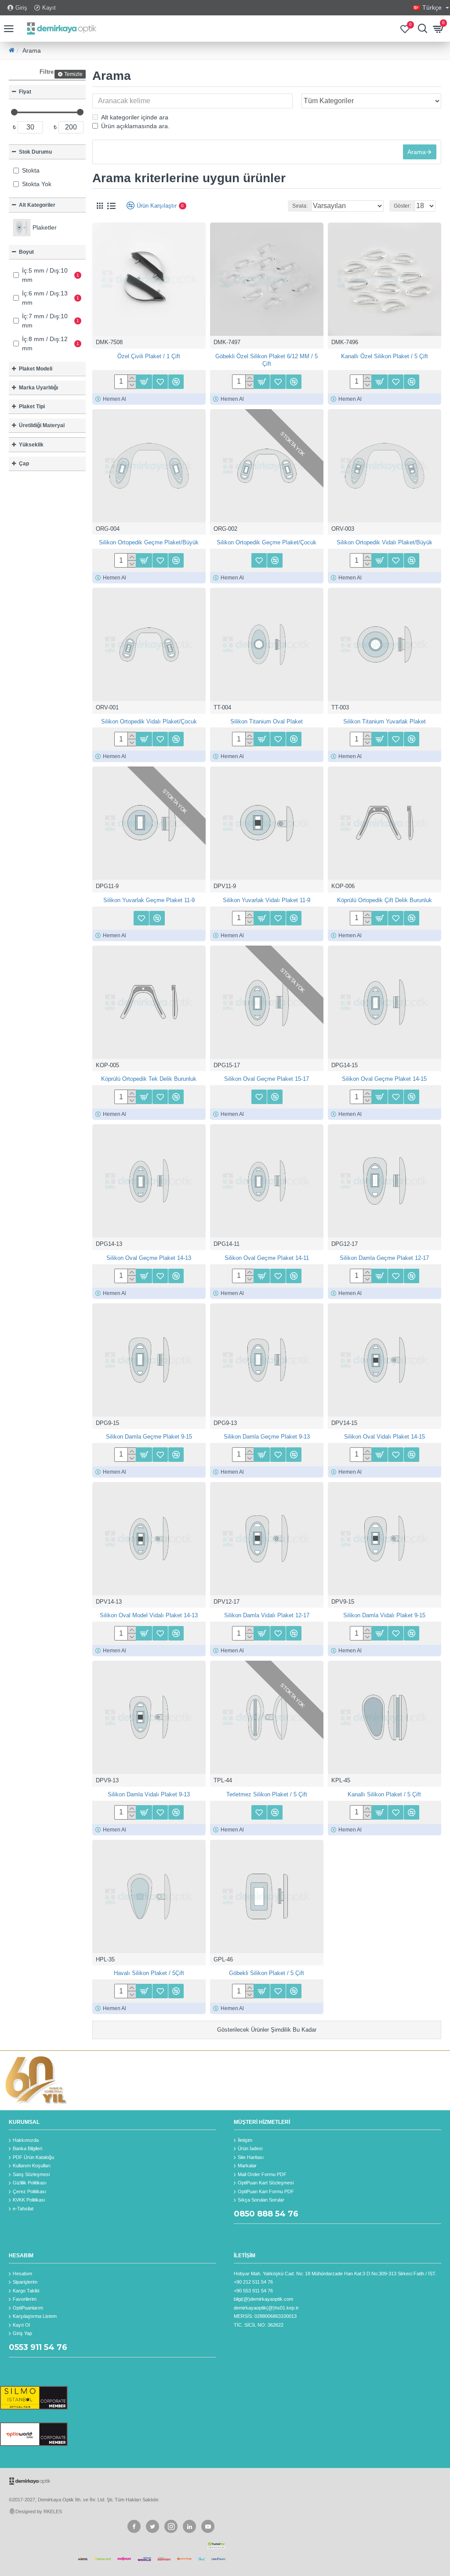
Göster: (402, 206)
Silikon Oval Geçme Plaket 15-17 (267, 1079)
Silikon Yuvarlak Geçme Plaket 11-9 (149, 900)
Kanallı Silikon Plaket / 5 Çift (384, 1794)
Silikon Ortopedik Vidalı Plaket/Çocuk (149, 721)
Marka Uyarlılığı (38, 388)
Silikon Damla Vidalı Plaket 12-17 (267, 1615)
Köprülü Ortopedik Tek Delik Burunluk (149, 1079)
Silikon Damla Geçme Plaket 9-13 (267, 1437)
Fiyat (25, 92)
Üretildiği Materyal (42, 425)
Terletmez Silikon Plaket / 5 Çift (267, 1794)
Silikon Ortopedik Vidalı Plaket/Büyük (385, 542)
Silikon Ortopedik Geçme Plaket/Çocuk (267, 542)
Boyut (26, 252)
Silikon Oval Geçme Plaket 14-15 (384, 1079)
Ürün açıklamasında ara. (135, 126)
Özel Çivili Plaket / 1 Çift (149, 356)
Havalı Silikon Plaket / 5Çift (149, 1973)
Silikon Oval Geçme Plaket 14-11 (267, 1258)
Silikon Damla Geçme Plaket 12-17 (384, 1258)
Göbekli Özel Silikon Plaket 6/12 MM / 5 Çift (267, 360)
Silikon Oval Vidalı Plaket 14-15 (385, 1437)
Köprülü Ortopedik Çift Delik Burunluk (385, 900)
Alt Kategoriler (37, 205)
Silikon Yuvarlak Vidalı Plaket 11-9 (267, 900)
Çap (24, 464)
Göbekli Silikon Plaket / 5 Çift (267, 1973)
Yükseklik (31, 445)
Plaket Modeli (36, 369)
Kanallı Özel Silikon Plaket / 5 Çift (385, 356)
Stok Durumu (35, 152)
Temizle (73, 74)
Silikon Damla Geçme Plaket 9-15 (149, 1437)
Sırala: (300, 206)
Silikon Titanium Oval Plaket (267, 721)
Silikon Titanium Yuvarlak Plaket (385, 721)
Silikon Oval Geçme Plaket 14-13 (149, 1258)
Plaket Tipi (32, 407)
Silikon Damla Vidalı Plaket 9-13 (149, 1794)
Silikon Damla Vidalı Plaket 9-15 (384, 1615)
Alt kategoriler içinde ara (135, 117)
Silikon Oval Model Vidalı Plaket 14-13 (149, 1615)
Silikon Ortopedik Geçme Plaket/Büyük (149, 542)
